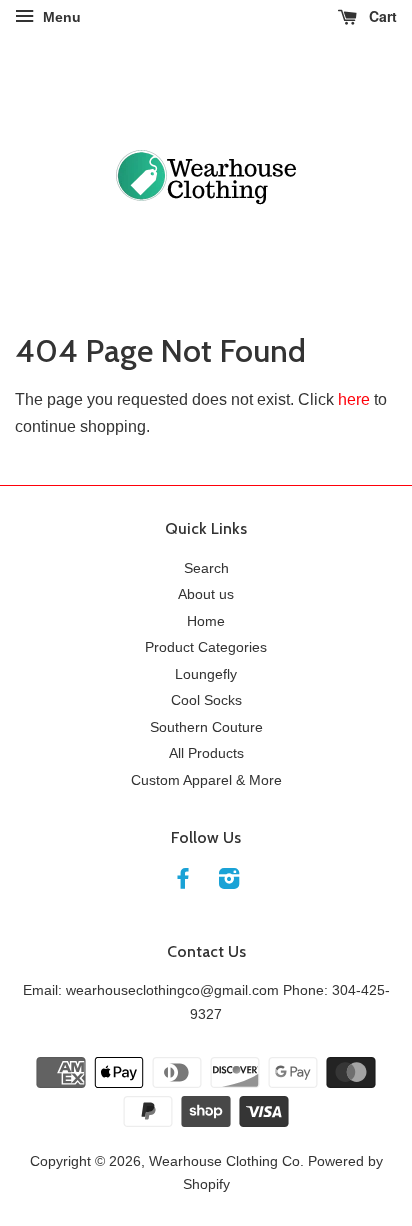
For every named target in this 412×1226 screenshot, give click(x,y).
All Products (206, 753)
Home (206, 621)
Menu (60, 17)
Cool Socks (206, 700)
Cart (381, 16)
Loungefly (206, 674)
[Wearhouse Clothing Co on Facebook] (183, 882)
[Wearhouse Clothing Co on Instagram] (229, 882)
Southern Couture (206, 727)
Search (206, 568)
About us (206, 594)
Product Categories (206, 647)
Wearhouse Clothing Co (224, 1161)
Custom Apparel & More (206, 780)
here (354, 399)
